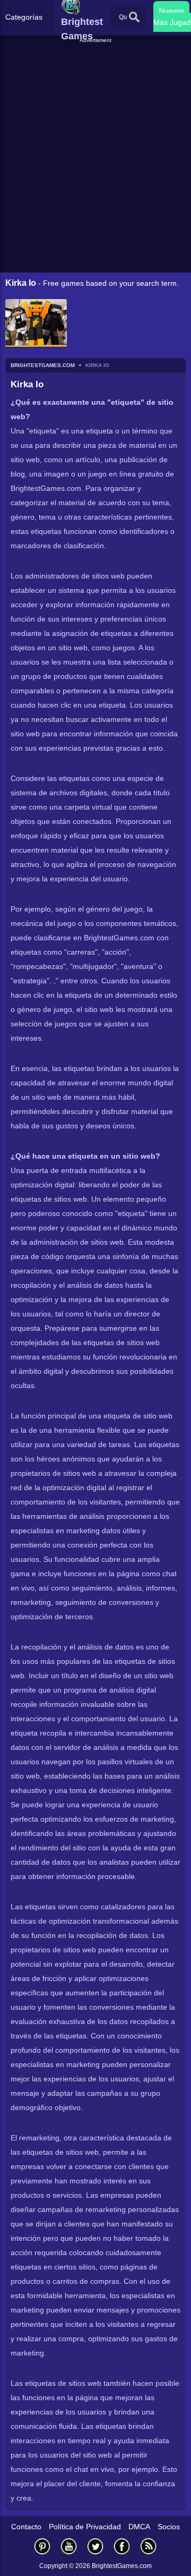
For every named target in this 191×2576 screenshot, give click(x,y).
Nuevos (171, 11)
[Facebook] (122, 2546)
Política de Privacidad (85, 2527)
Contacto (26, 2527)
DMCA (139, 2527)
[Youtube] (69, 2546)
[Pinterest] (42, 2546)
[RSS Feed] (149, 2546)
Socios (169, 2527)
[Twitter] (95, 2546)
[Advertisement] (97, 58)
